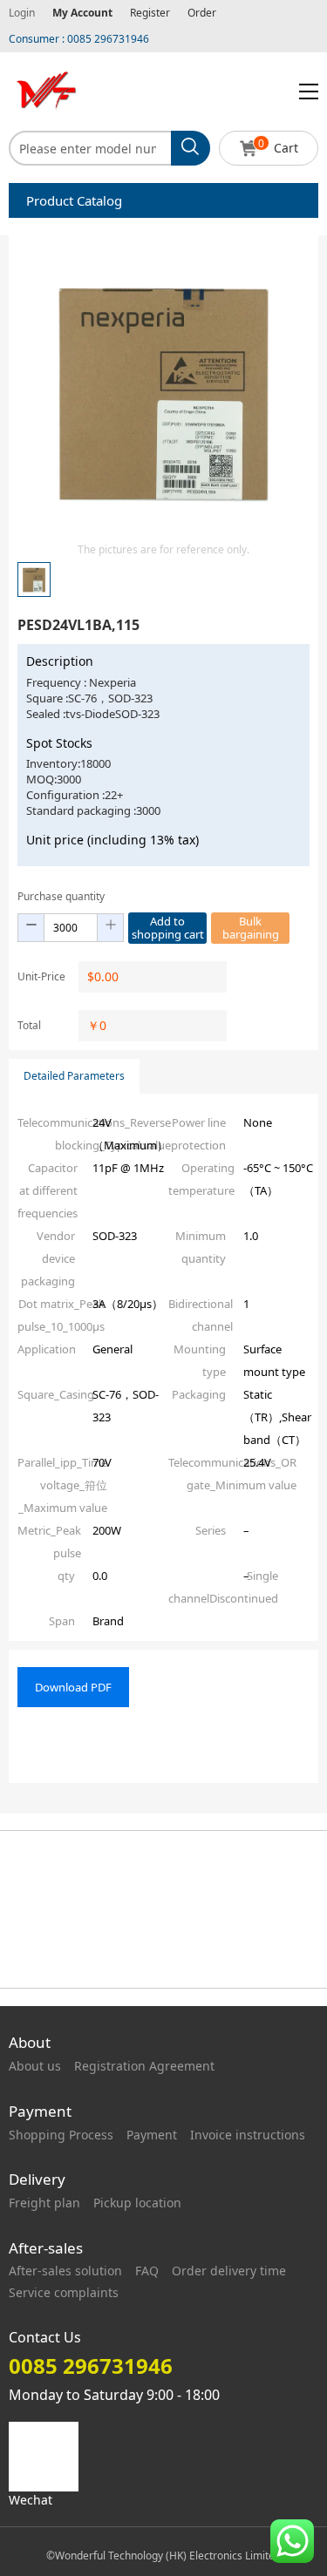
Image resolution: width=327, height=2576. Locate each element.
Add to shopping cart (168, 928)
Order (202, 13)
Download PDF (73, 1687)
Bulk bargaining (251, 928)
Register (150, 13)
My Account (82, 13)
